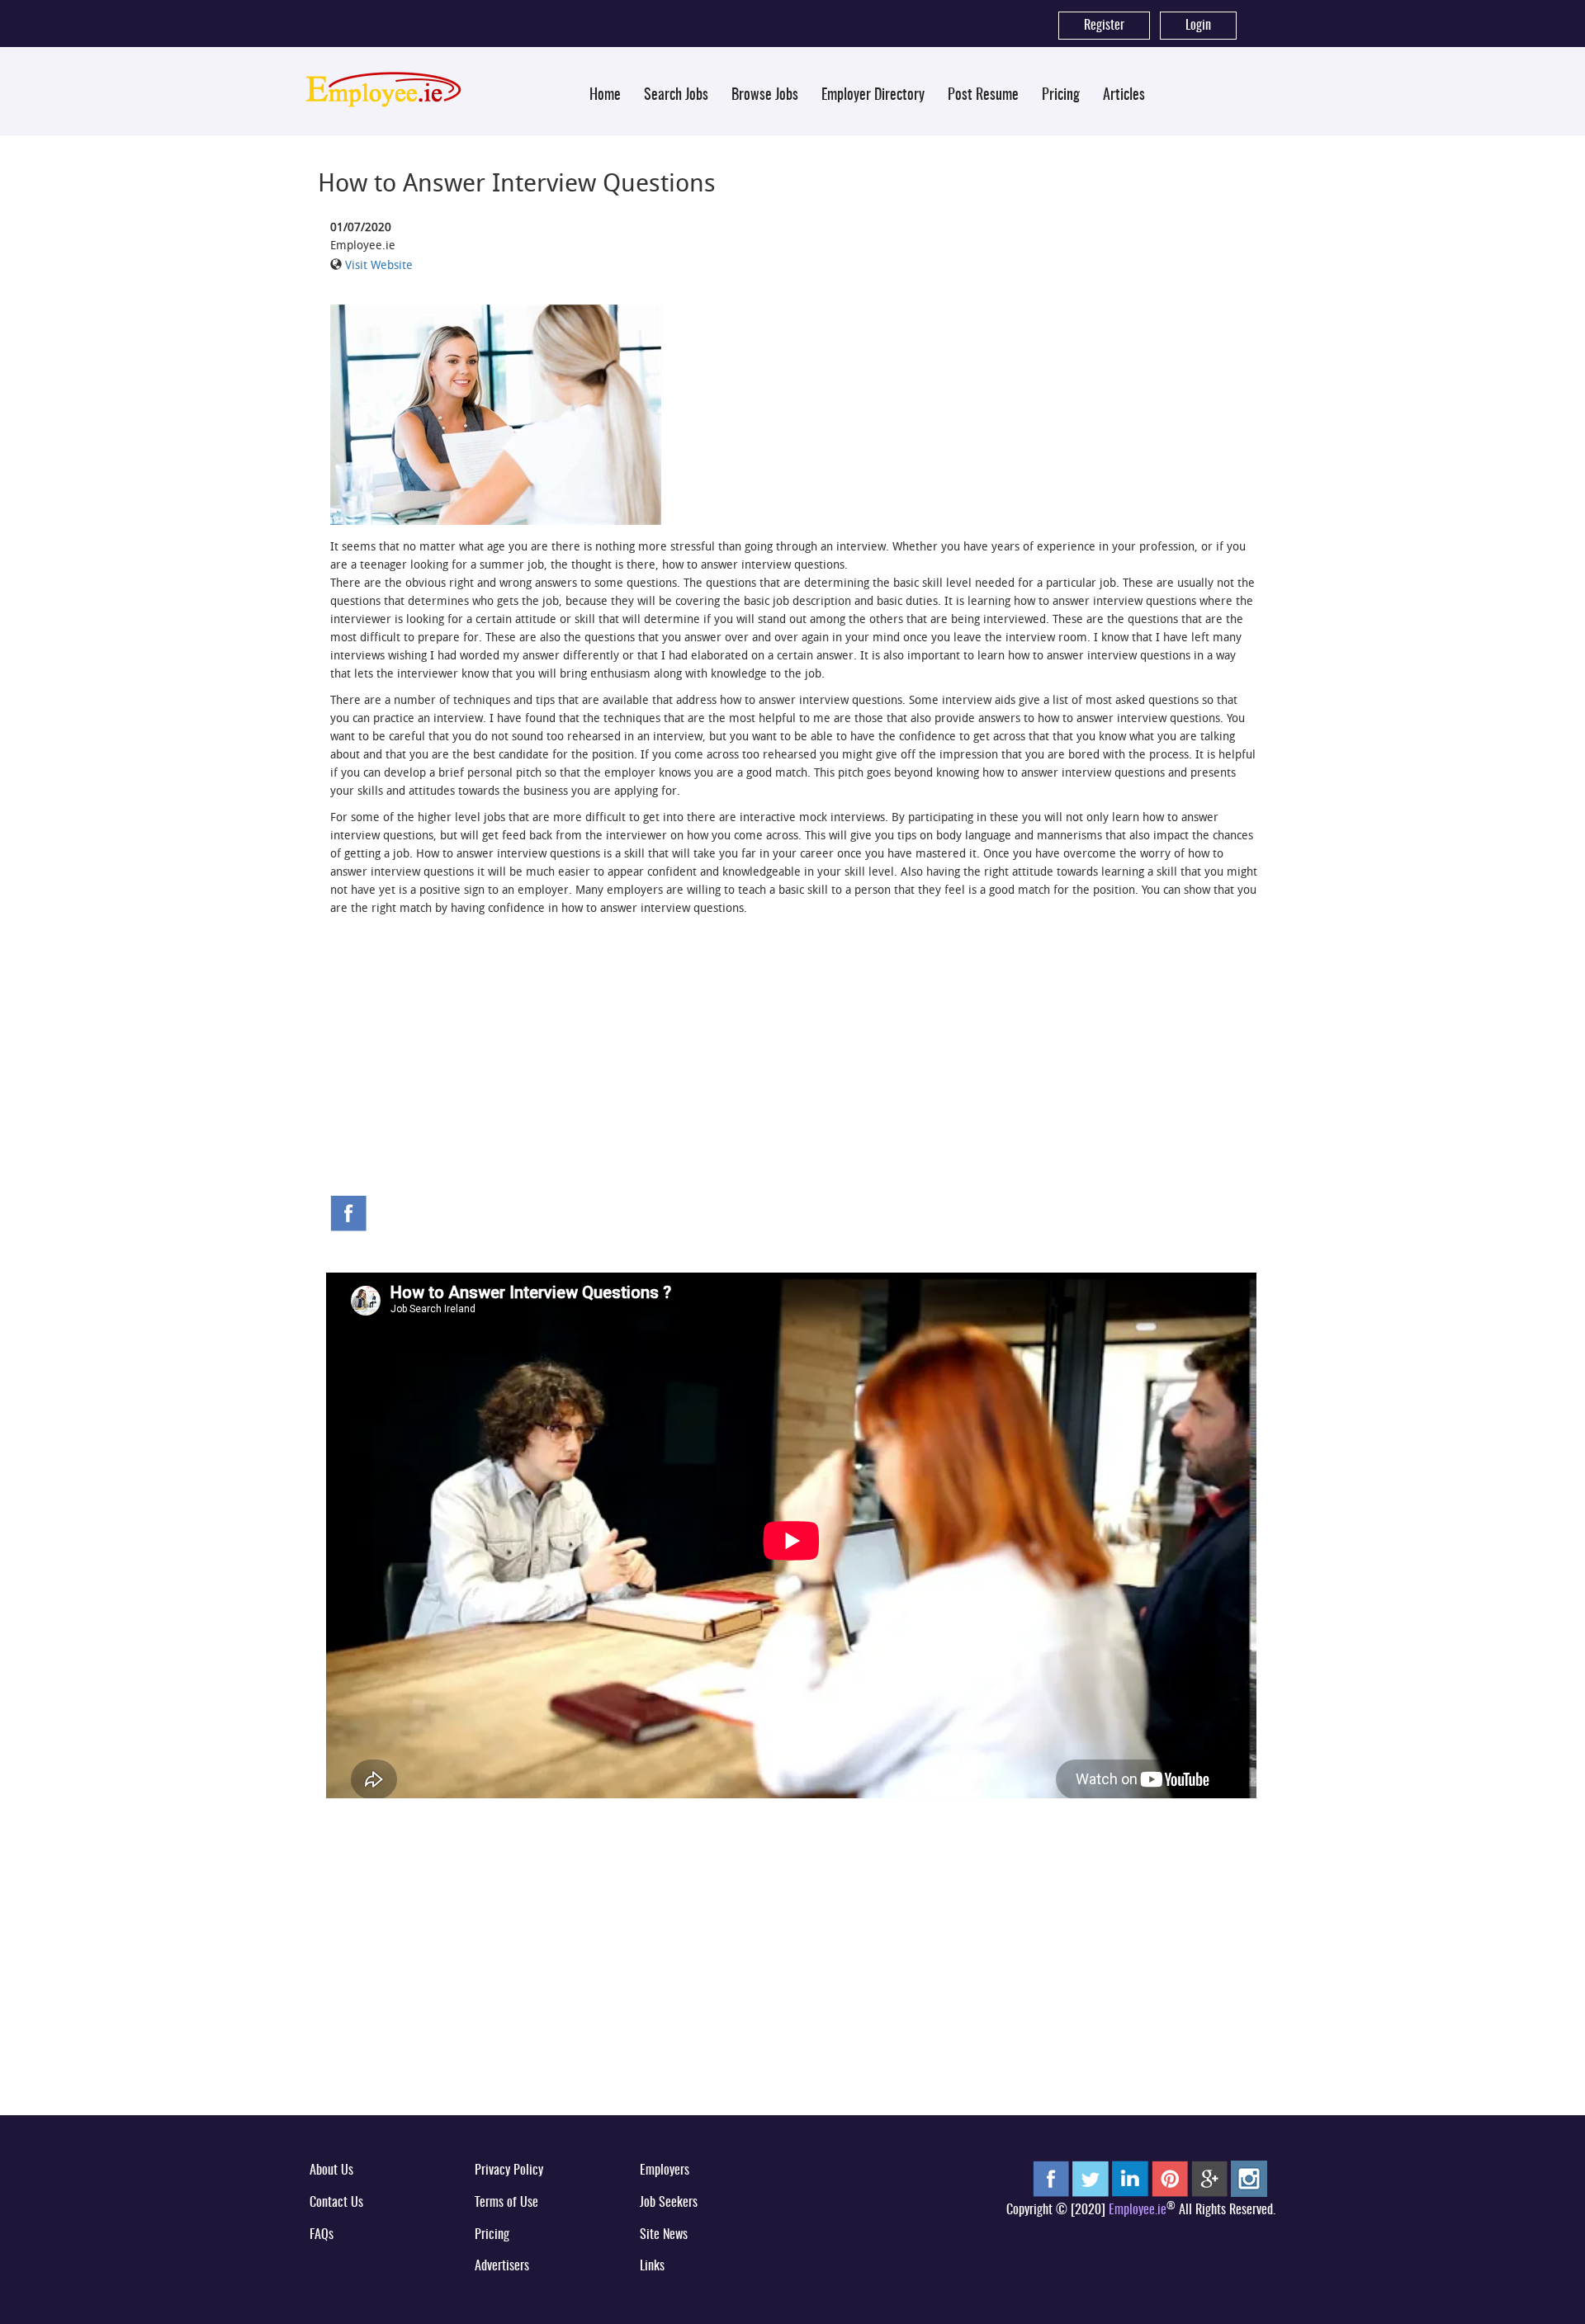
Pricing (1061, 96)
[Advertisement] (792, 1071)
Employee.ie (1138, 2210)
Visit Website (379, 265)
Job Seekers (669, 2203)
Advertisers (502, 2266)
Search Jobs (676, 96)
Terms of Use (506, 2203)
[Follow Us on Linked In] (1130, 2179)
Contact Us (336, 2203)
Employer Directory (873, 96)
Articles (1124, 96)
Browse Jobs (765, 96)
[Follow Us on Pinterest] (1170, 2179)
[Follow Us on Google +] (1209, 2179)
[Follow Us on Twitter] (1091, 2179)
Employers (665, 2170)
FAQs (322, 2235)
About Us (331, 2170)
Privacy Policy (509, 2170)
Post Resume (983, 96)
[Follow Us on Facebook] (1051, 2179)
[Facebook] (348, 1212)
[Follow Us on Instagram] (1249, 2179)
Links (652, 2266)
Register (1104, 26)
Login (1198, 26)
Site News (664, 2235)
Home (605, 96)
